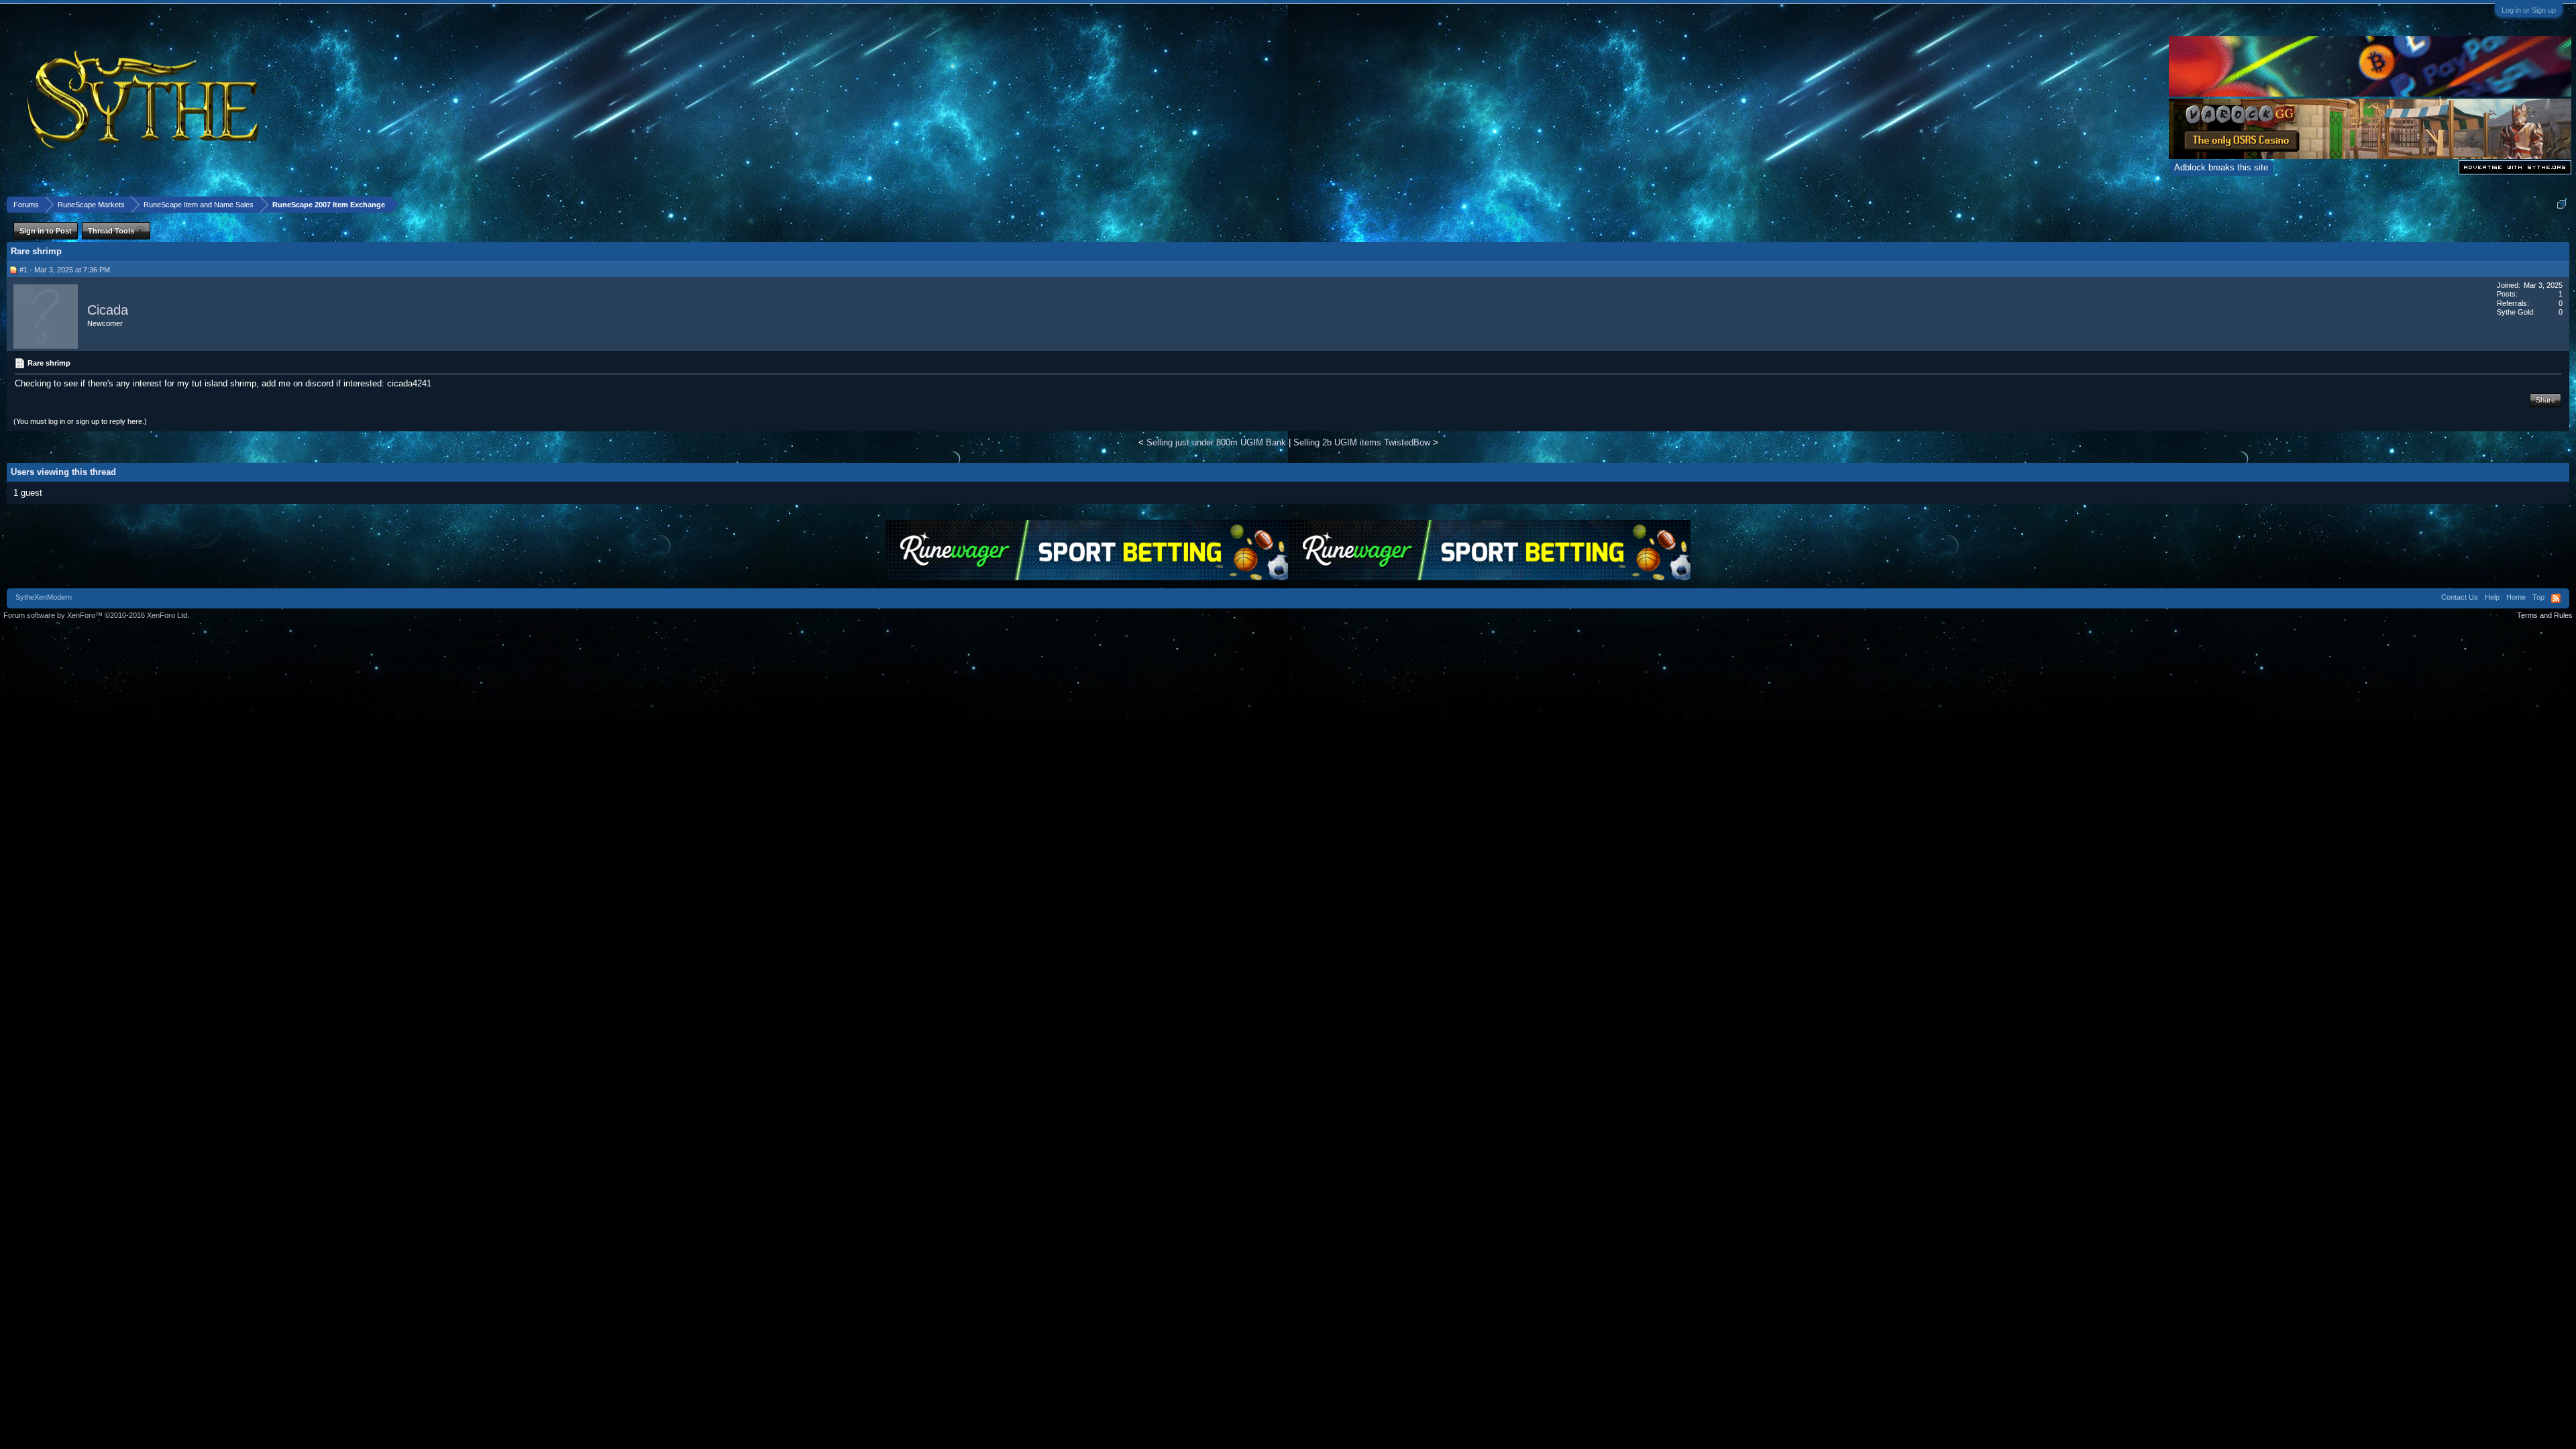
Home (2516, 597)
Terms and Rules (2545, 615)
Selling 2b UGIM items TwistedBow (1362, 442)
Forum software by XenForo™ (96, 615)
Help (2492, 597)
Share (2545, 400)
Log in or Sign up (2529, 10)
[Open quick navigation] (2562, 204)
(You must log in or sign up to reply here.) (80, 421)
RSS (2556, 598)
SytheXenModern (44, 597)
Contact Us (2460, 597)
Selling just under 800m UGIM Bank (1216, 442)
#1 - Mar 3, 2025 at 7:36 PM (65, 270)
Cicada (108, 310)
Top (2538, 597)
